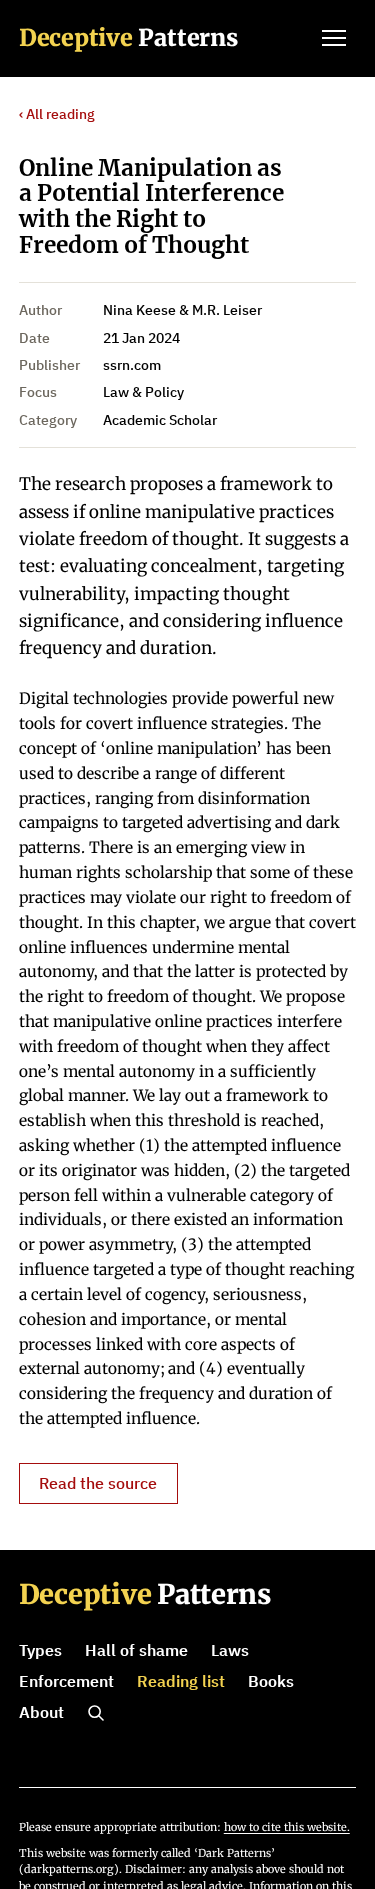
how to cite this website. (287, 1827)
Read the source (98, 1483)
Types (40, 1650)
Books (271, 1681)
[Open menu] (334, 38)
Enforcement (66, 1681)
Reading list (181, 1681)
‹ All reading (57, 114)
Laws (230, 1650)
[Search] (96, 1713)
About (41, 1712)
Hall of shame (136, 1650)
